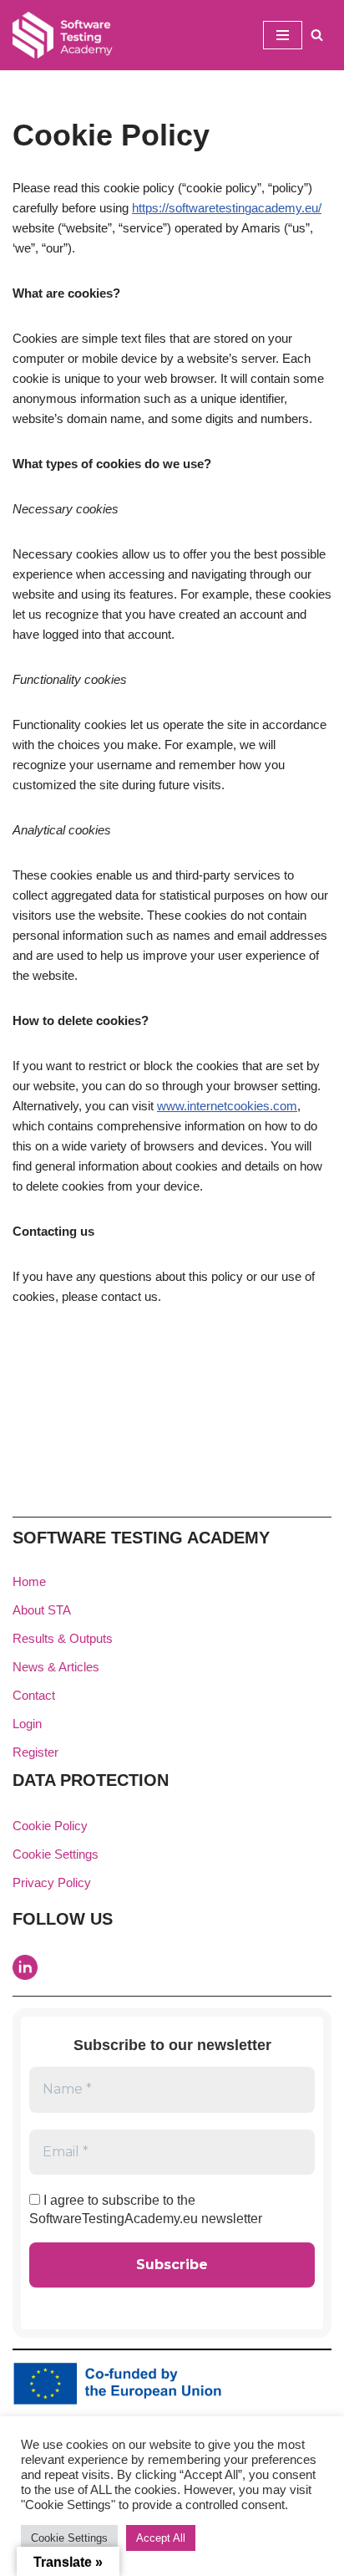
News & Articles (56, 1667)
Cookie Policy (50, 1826)
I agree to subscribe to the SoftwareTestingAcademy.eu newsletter (146, 2209)
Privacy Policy (52, 1882)
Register (35, 1752)
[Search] (317, 35)
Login (27, 1724)
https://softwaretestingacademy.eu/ (227, 208)
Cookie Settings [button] (56, 1854)
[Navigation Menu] (283, 35)
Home (29, 1581)
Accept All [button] (161, 2538)
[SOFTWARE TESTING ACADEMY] (63, 35)
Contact (34, 1695)
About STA (42, 1610)
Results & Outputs (63, 1638)
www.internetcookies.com (227, 1106)
